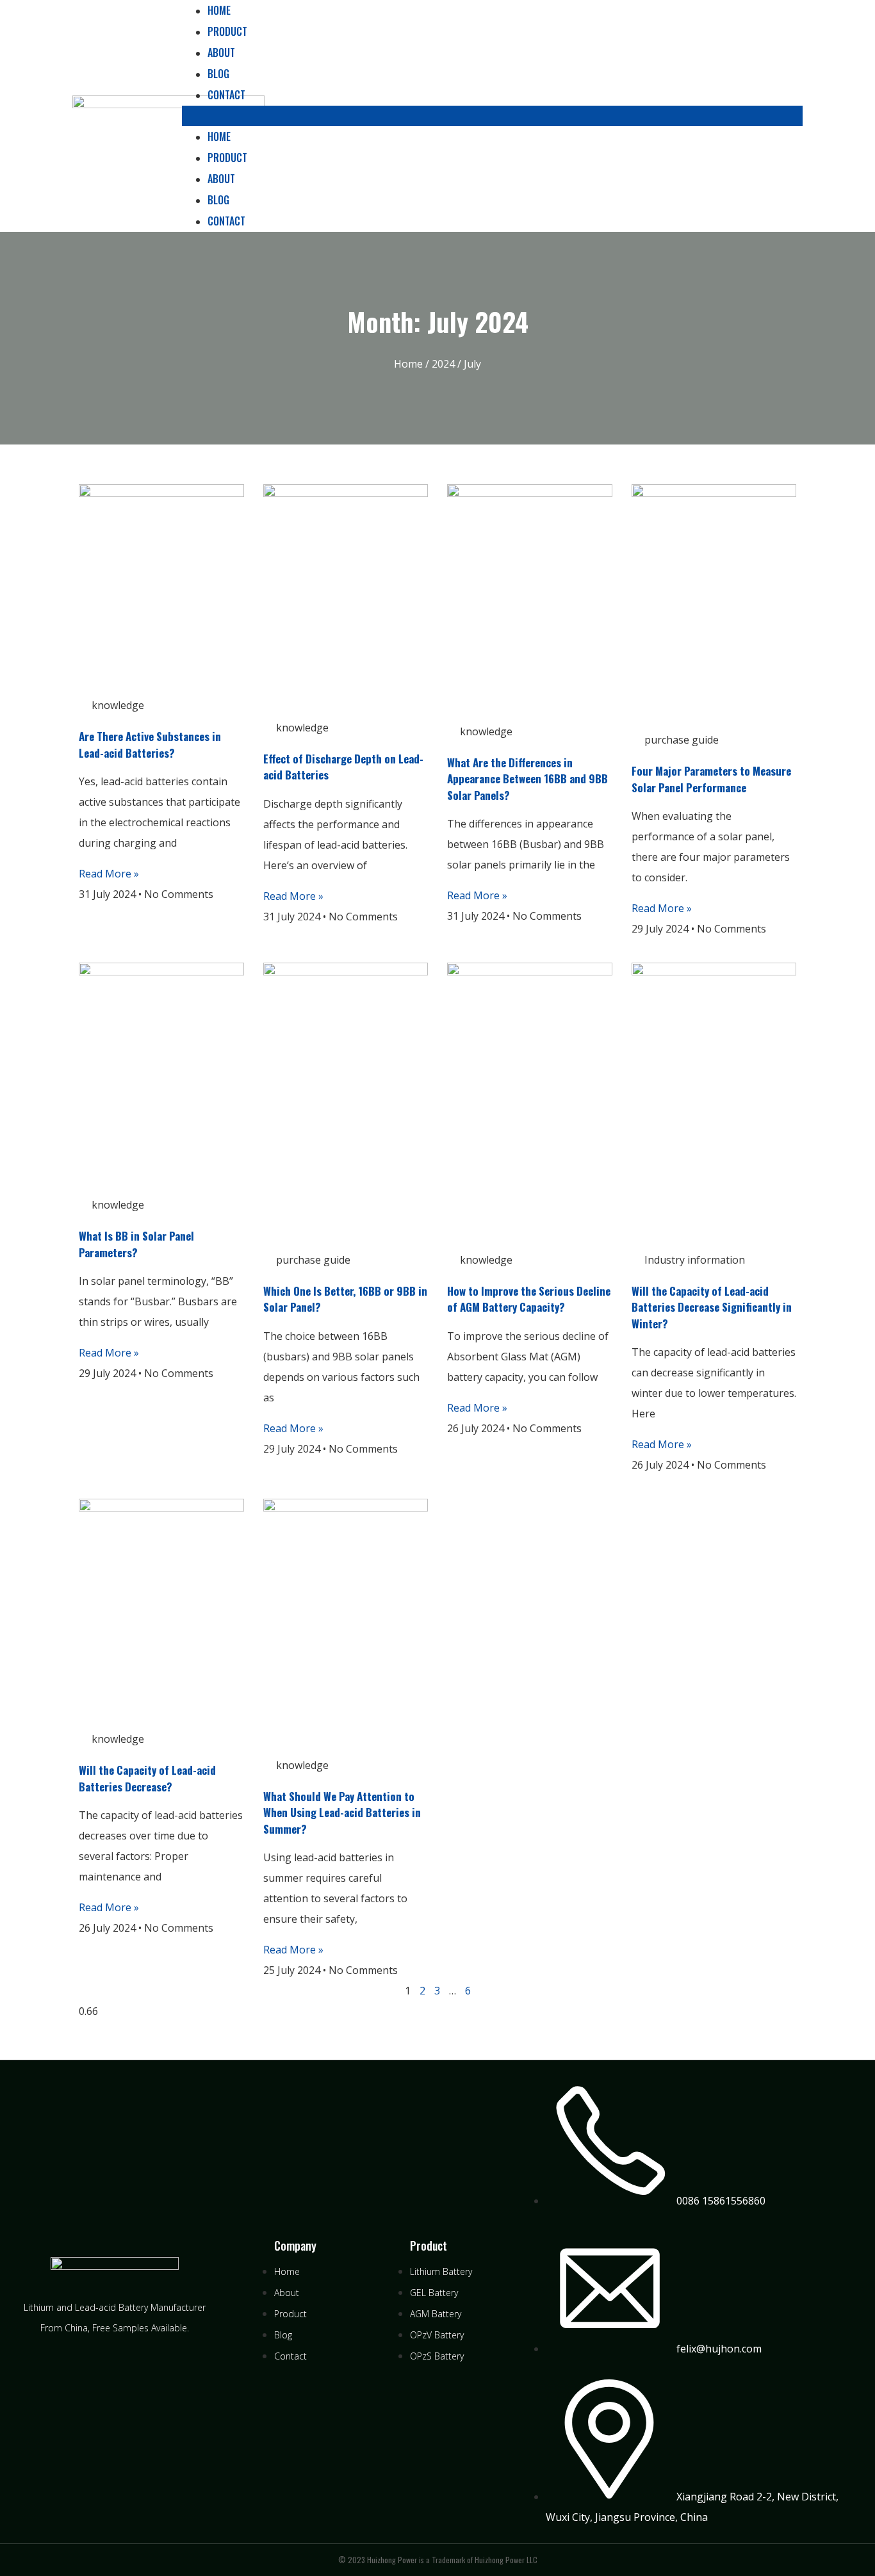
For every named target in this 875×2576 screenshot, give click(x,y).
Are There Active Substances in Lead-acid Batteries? (150, 745)
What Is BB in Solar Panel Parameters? (136, 1244)
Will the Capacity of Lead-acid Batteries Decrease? (147, 1778)
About (221, 53)
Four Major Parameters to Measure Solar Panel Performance (711, 779)
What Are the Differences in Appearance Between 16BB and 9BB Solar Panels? (527, 779)
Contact (226, 95)
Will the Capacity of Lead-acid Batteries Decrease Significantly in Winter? (712, 1307)
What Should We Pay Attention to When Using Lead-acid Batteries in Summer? (342, 1813)
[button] (492, 116)
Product (227, 31)
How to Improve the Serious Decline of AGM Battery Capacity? (529, 1299)
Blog (218, 74)
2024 (443, 364)
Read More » (109, 874)
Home (219, 136)
